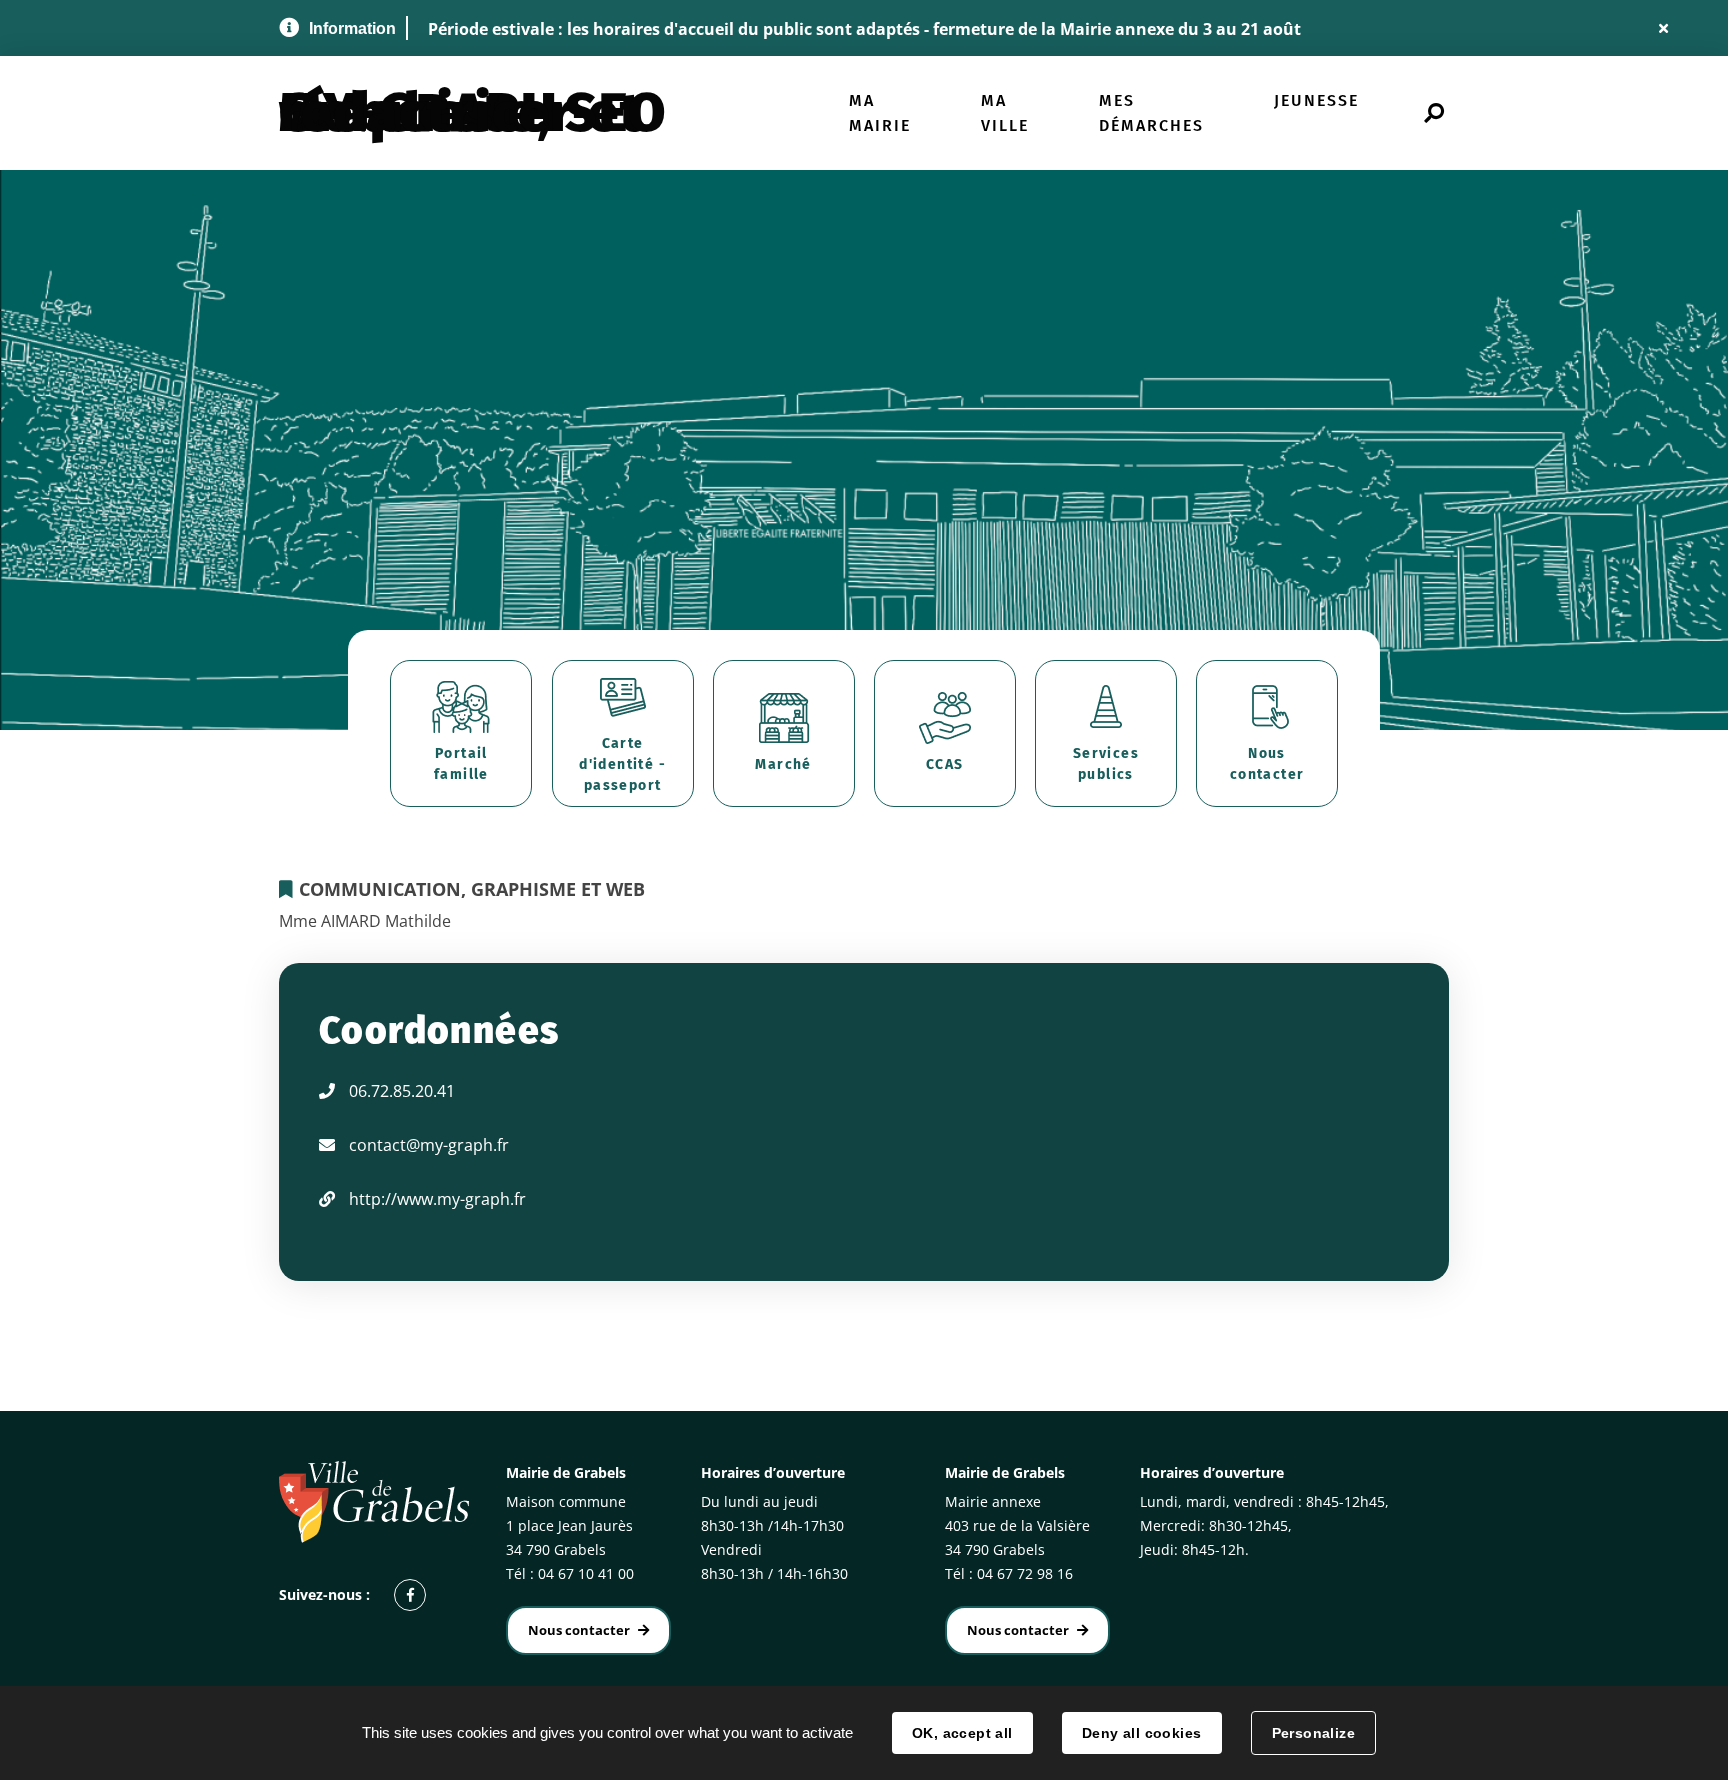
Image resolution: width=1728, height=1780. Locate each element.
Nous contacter (1267, 764)
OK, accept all (962, 1733)
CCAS (945, 764)
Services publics (1106, 764)
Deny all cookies (1142, 1733)
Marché (783, 764)
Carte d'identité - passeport (622, 764)
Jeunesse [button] (1316, 100)
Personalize (1314, 1733)
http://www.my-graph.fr (437, 1199)
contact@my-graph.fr (429, 1145)
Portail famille (461, 764)
